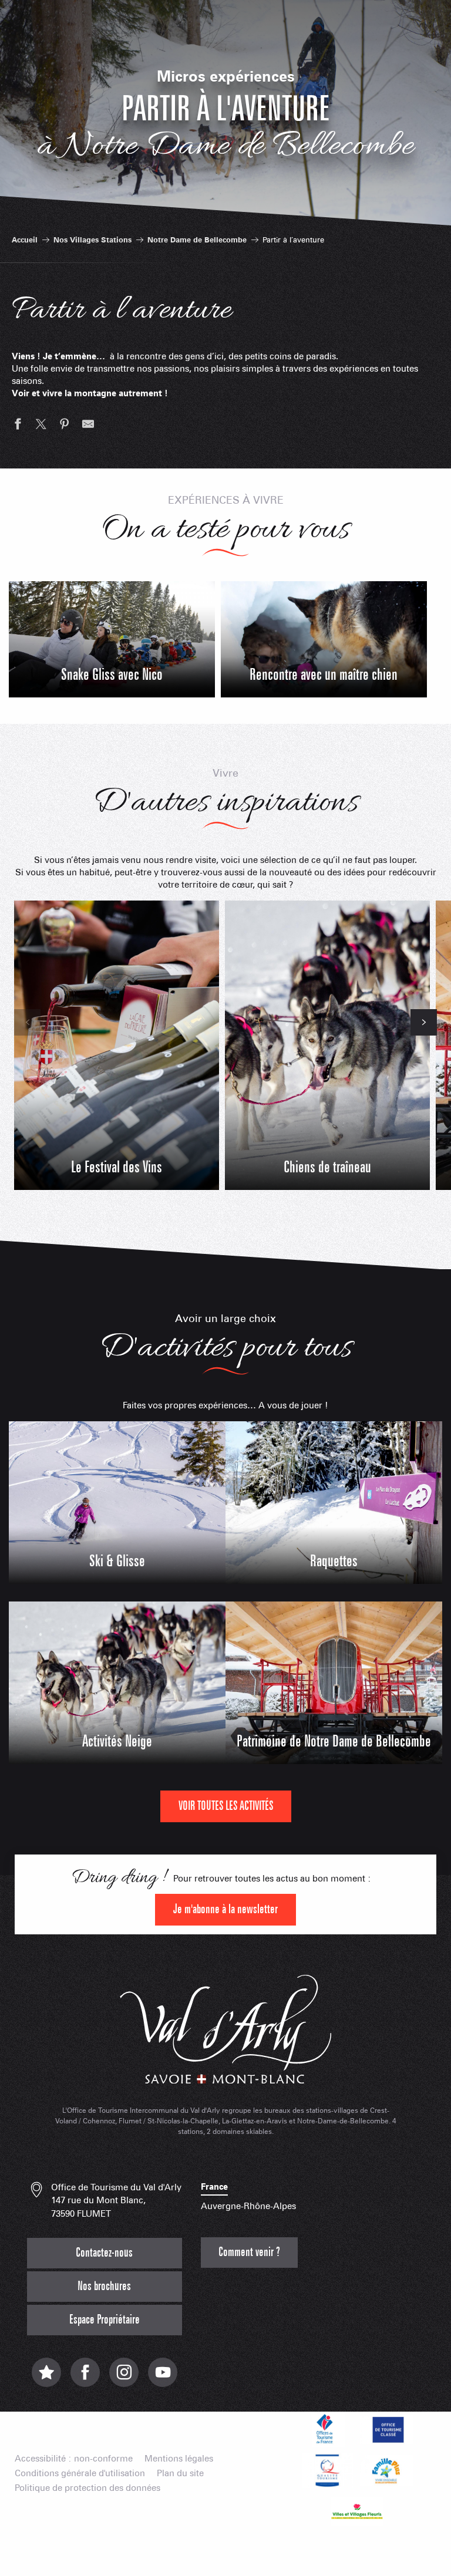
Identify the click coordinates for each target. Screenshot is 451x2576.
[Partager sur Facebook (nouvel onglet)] (18, 426)
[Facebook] (85, 2378)
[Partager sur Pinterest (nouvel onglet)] (65, 426)
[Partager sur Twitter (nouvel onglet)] (41, 426)
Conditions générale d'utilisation (80, 2474)
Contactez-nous (104, 2253)
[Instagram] (124, 2378)
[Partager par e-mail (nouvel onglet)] (88, 426)
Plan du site (180, 2474)
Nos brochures (104, 2286)
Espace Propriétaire (105, 2320)
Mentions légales (179, 2459)
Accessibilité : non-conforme (74, 2459)
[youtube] (163, 2378)
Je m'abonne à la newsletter (225, 1909)
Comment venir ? (249, 2252)
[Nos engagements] (386, 2429)
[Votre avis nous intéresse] (46, 2378)
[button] (27, 1022)
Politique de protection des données (87, 2488)
